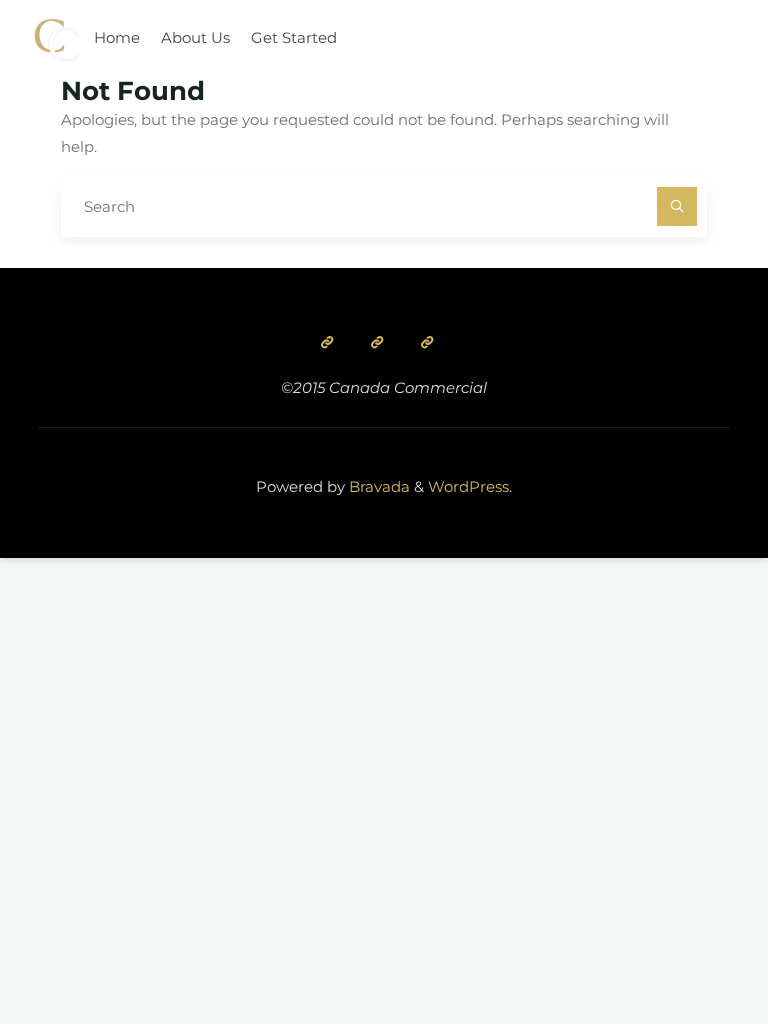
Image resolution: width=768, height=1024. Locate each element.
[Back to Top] (690, 946)
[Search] (677, 207)
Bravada (377, 486)
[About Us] (377, 342)
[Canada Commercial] (56, 37)
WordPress (468, 486)
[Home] (327, 342)
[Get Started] (427, 342)
